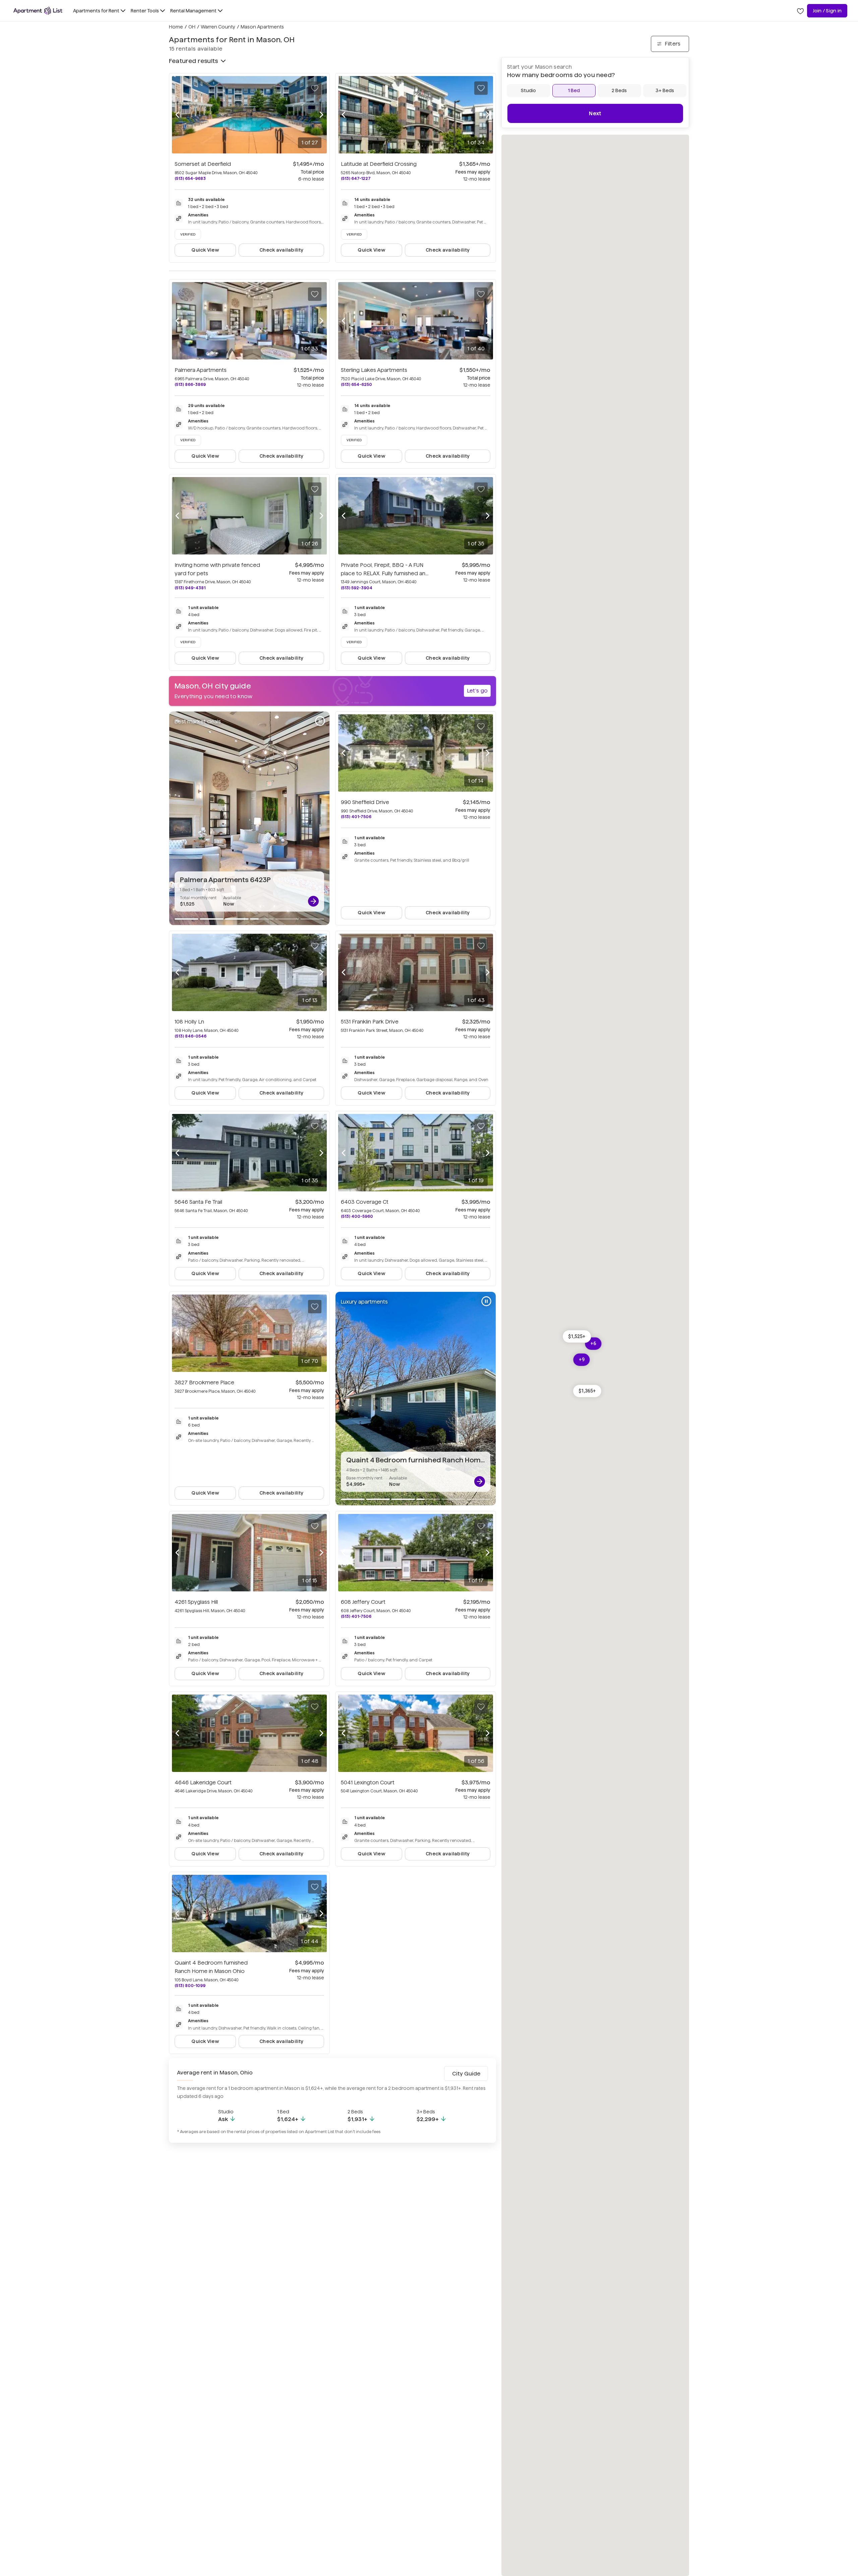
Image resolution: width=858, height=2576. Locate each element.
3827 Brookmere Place (204, 1382)
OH (192, 27)
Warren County (218, 27)
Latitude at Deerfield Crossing (379, 164)
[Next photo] (321, 115)
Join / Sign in (827, 11)
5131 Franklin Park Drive (370, 1022)
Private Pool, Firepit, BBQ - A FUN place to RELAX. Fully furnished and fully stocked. (385, 573)
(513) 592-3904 (357, 588)
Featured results (193, 61)
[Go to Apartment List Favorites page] (800, 11)
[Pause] (320, 721)
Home (176, 27)
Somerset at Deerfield (203, 164)
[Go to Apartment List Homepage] (38, 11)
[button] (577, 1336)
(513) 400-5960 (357, 1216)
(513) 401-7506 (356, 817)
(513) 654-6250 (356, 384)
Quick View (205, 250)
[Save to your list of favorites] (315, 88)
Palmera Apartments (201, 370)
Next (595, 113)
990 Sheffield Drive (365, 802)
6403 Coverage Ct (365, 1202)
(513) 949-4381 (190, 588)
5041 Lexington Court (368, 1782)
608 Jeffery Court (363, 1602)
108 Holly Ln (189, 1022)
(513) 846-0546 (191, 1036)
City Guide (466, 2074)
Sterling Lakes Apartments (374, 370)
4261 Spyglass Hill (196, 1602)
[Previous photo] (177, 115)
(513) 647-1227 (356, 178)
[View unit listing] (313, 901)
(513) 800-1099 (190, 1986)
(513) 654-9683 (190, 178)
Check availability (281, 250)
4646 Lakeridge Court (203, 1782)
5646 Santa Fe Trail (198, 1202)
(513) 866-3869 (190, 384)
